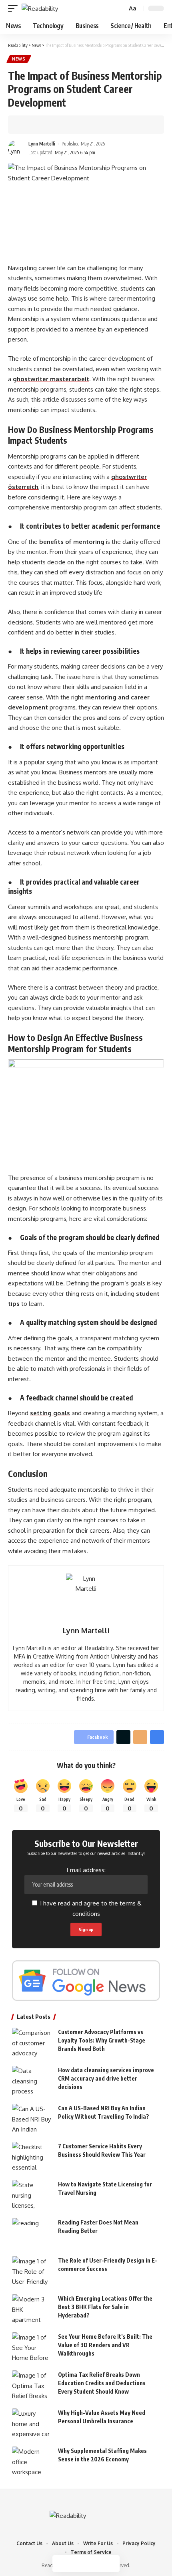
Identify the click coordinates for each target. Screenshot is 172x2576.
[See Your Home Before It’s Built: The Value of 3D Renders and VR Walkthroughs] (32, 2347)
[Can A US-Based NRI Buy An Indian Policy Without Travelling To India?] (32, 2119)
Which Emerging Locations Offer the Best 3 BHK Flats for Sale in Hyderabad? (105, 2307)
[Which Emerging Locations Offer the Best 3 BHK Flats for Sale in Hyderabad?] (32, 2309)
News (19, 59)
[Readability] (40, 9)
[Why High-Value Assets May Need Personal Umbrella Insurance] (32, 2423)
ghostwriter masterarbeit (51, 379)
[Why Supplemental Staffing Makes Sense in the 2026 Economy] (32, 2462)
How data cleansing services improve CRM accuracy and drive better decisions (106, 2078)
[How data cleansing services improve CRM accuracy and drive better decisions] (32, 2081)
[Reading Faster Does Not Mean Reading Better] (32, 2233)
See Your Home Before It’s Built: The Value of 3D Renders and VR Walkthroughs (105, 2345)
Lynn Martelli (42, 144)
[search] (120, 9)
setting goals (50, 1413)
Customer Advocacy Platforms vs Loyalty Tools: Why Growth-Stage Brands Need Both (102, 2040)
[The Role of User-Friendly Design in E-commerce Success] (32, 2271)
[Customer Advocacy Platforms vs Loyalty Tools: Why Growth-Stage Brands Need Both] (32, 2043)
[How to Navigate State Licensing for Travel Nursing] (32, 2195)
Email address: (86, 1870)
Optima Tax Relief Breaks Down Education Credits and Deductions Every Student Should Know (102, 2383)
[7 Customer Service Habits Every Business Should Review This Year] (32, 2157)
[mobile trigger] (15, 9)
